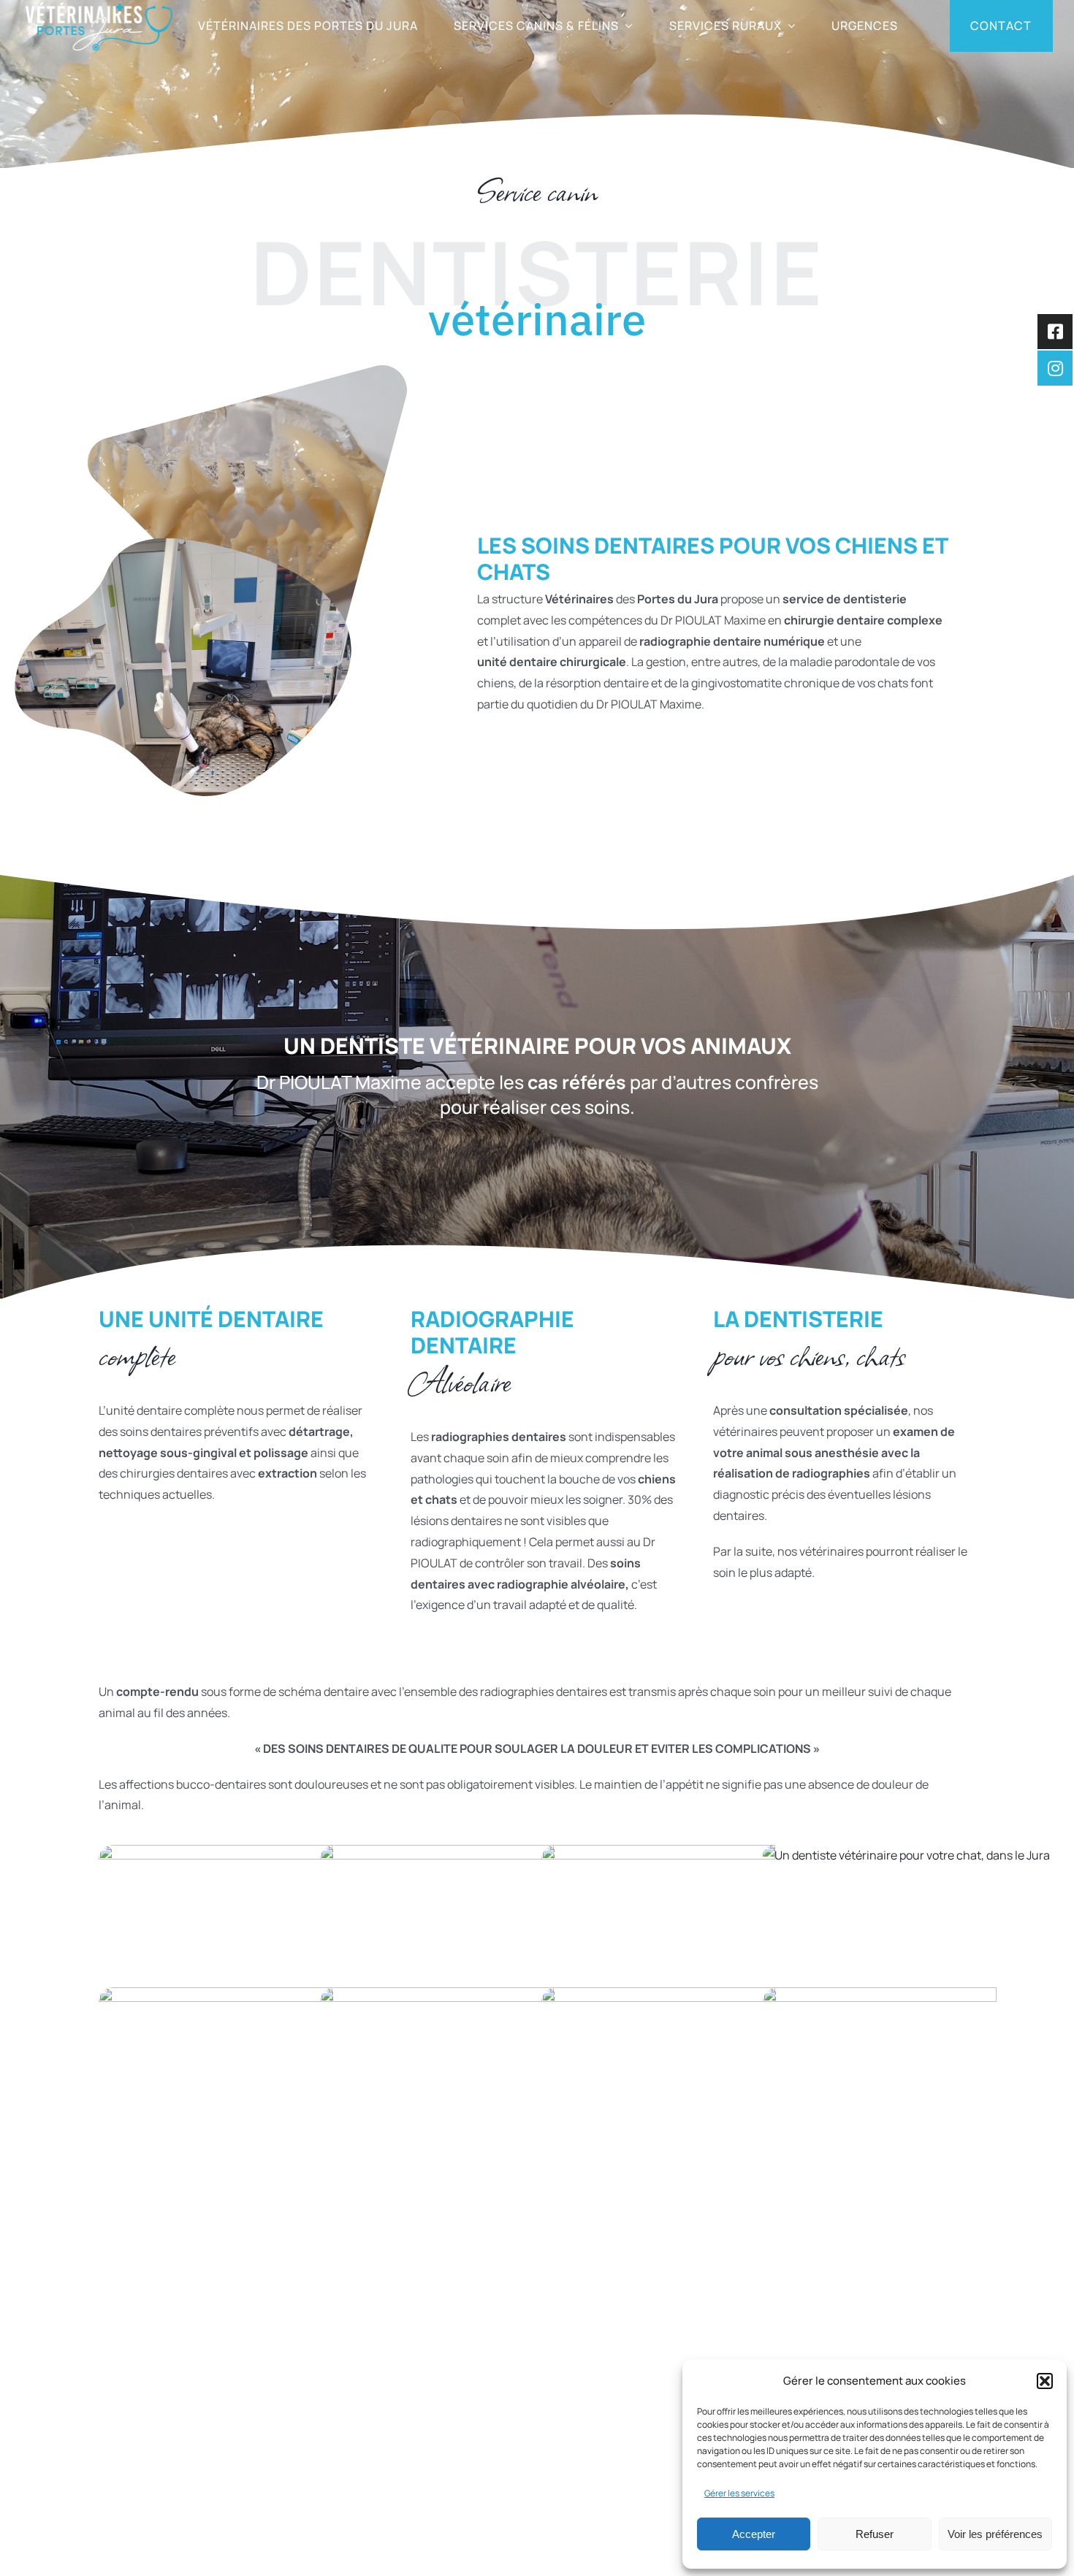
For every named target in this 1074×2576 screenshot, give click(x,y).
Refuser (875, 2534)
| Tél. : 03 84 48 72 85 (220, 2383)
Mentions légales (306, 2544)
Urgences (489, 2482)
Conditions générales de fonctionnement (181, 2544)
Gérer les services (739, 2493)
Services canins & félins (526, 2416)
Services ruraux (505, 2449)
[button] (1045, 2381)
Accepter (754, 2534)
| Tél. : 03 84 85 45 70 (254, 2470)
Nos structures (503, 2383)
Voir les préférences (995, 2534)
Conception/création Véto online (413, 2544)
